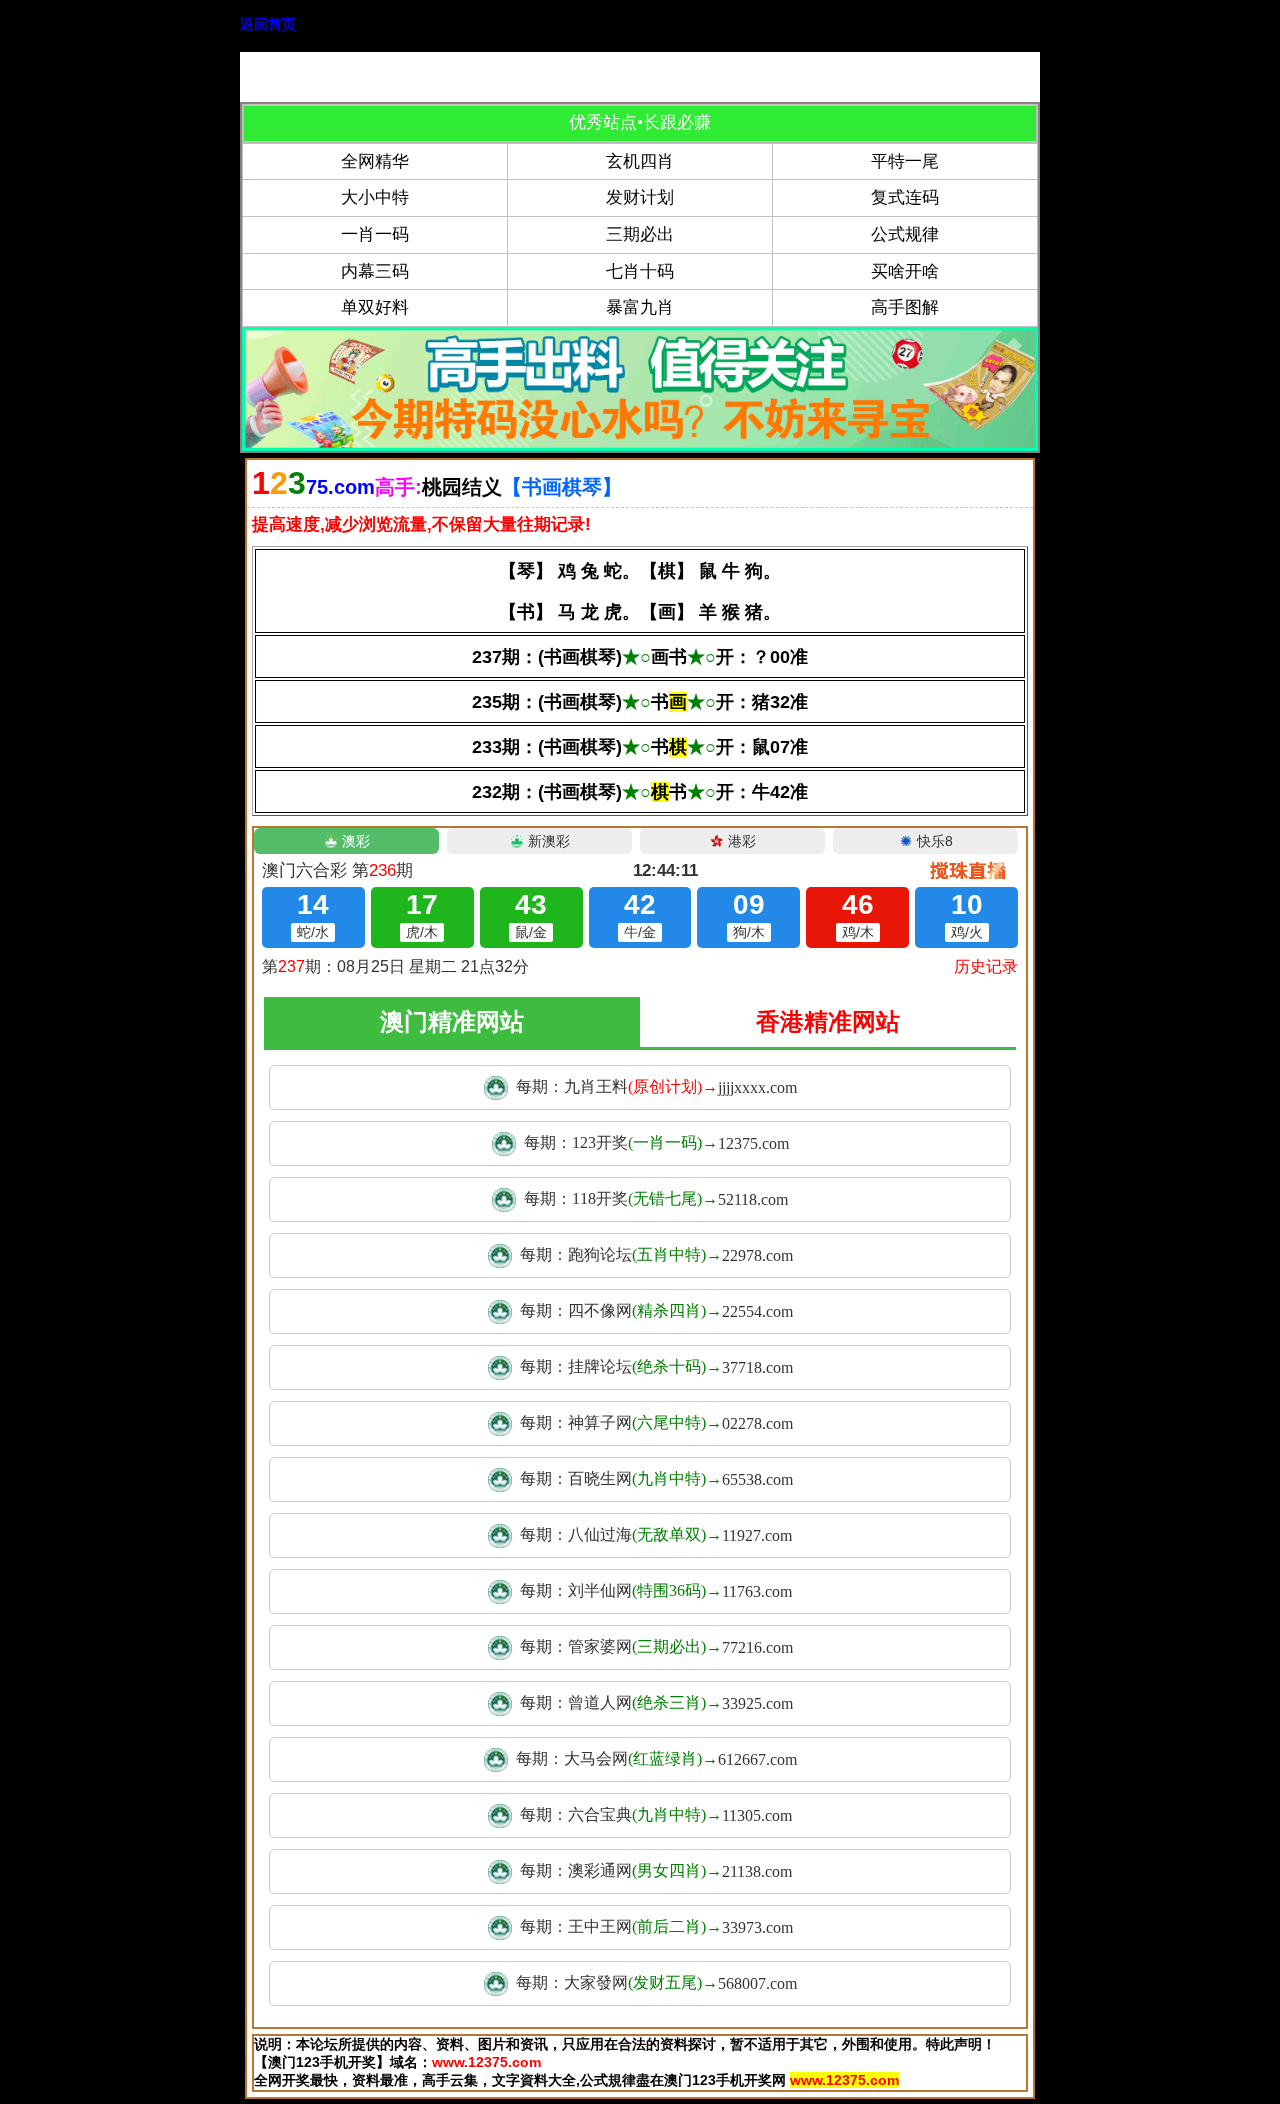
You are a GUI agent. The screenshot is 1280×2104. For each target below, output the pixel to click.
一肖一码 (375, 234)
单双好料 (375, 307)
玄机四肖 (640, 161)
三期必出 (640, 234)
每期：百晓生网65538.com (656, 1479)
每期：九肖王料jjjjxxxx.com (656, 1087)
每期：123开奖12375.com (656, 1143)
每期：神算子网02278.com (656, 1423)
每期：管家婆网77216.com (656, 1647)
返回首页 (268, 24)
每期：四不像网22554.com (656, 1311)
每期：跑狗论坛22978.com (656, 1255)
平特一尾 (905, 161)
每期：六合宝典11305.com (656, 1815)
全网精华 (375, 161)
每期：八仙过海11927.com (656, 1535)
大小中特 (375, 197)
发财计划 (640, 197)
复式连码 (905, 197)
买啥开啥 (905, 271)
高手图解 (905, 307)
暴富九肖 (640, 307)
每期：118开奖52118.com (656, 1199)
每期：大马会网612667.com (656, 1759)
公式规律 (905, 234)
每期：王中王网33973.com (656, 1927)
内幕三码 (375, 271)
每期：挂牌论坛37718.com (656, 1367)
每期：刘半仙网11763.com (656, 1591)
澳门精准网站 (452, 1021)
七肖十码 (640, 271)
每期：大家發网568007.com (656, 1983)
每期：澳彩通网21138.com (656, 1871)
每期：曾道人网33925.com (656, 1703)
